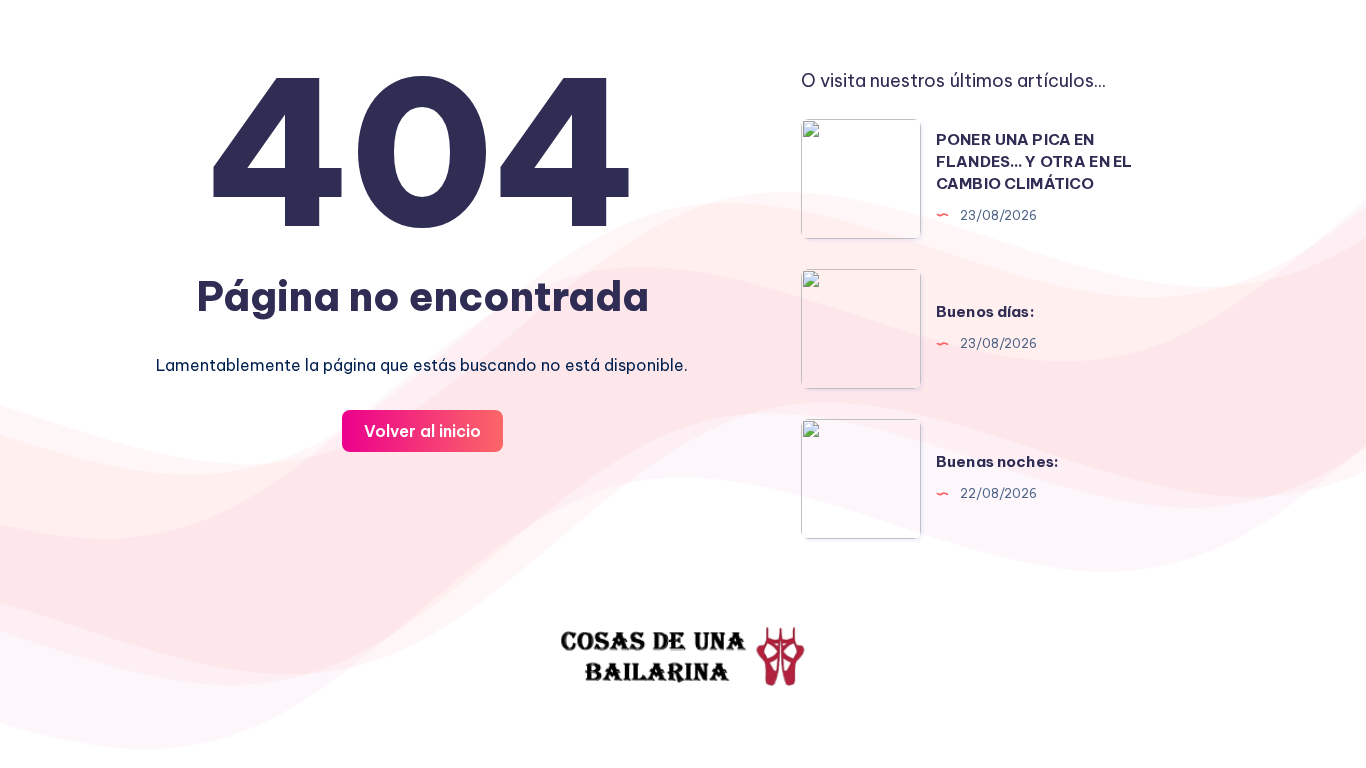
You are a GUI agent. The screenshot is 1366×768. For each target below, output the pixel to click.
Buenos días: (985, 311)
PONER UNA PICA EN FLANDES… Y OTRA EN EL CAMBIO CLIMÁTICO (1034, 161)
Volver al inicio (422, 431)
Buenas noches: (997, 461)
